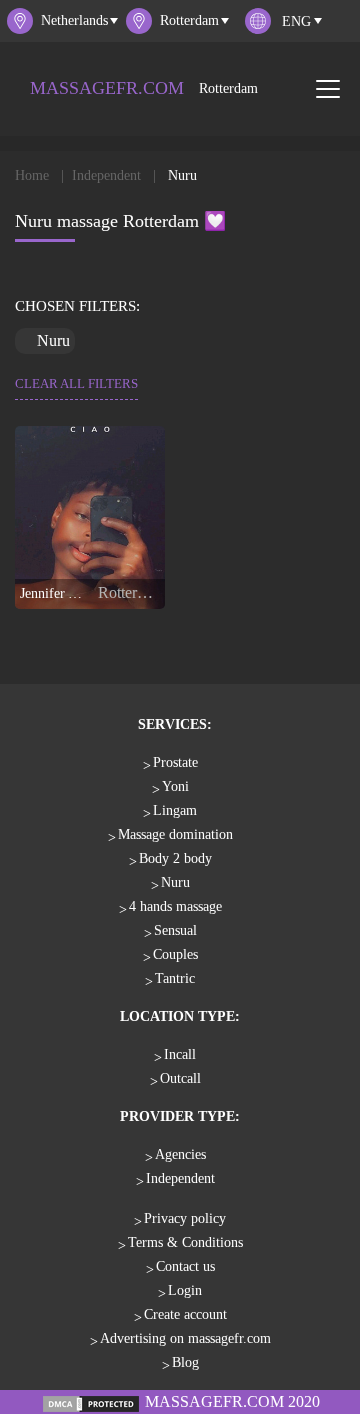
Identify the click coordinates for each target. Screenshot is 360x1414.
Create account (185, 1314)
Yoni (175, 786)
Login (185, 1290)
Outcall (180, 1078)
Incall (180, 1054)
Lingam (175, 810)
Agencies (180, 1154)
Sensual (175, 930)
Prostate (175, 762)
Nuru (175, 882)
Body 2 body (175, 858)
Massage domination (175, 834)
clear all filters (76, 383)
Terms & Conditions (185, 1242)
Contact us (185, 1266)
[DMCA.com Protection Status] (91, 1401)
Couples (175, 954)
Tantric (175, 978)
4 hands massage (175, 906)
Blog (185, 1362)
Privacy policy (185, 1218)
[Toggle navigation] (328, 89)
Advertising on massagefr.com (185, 1338)
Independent (180, 1178)
